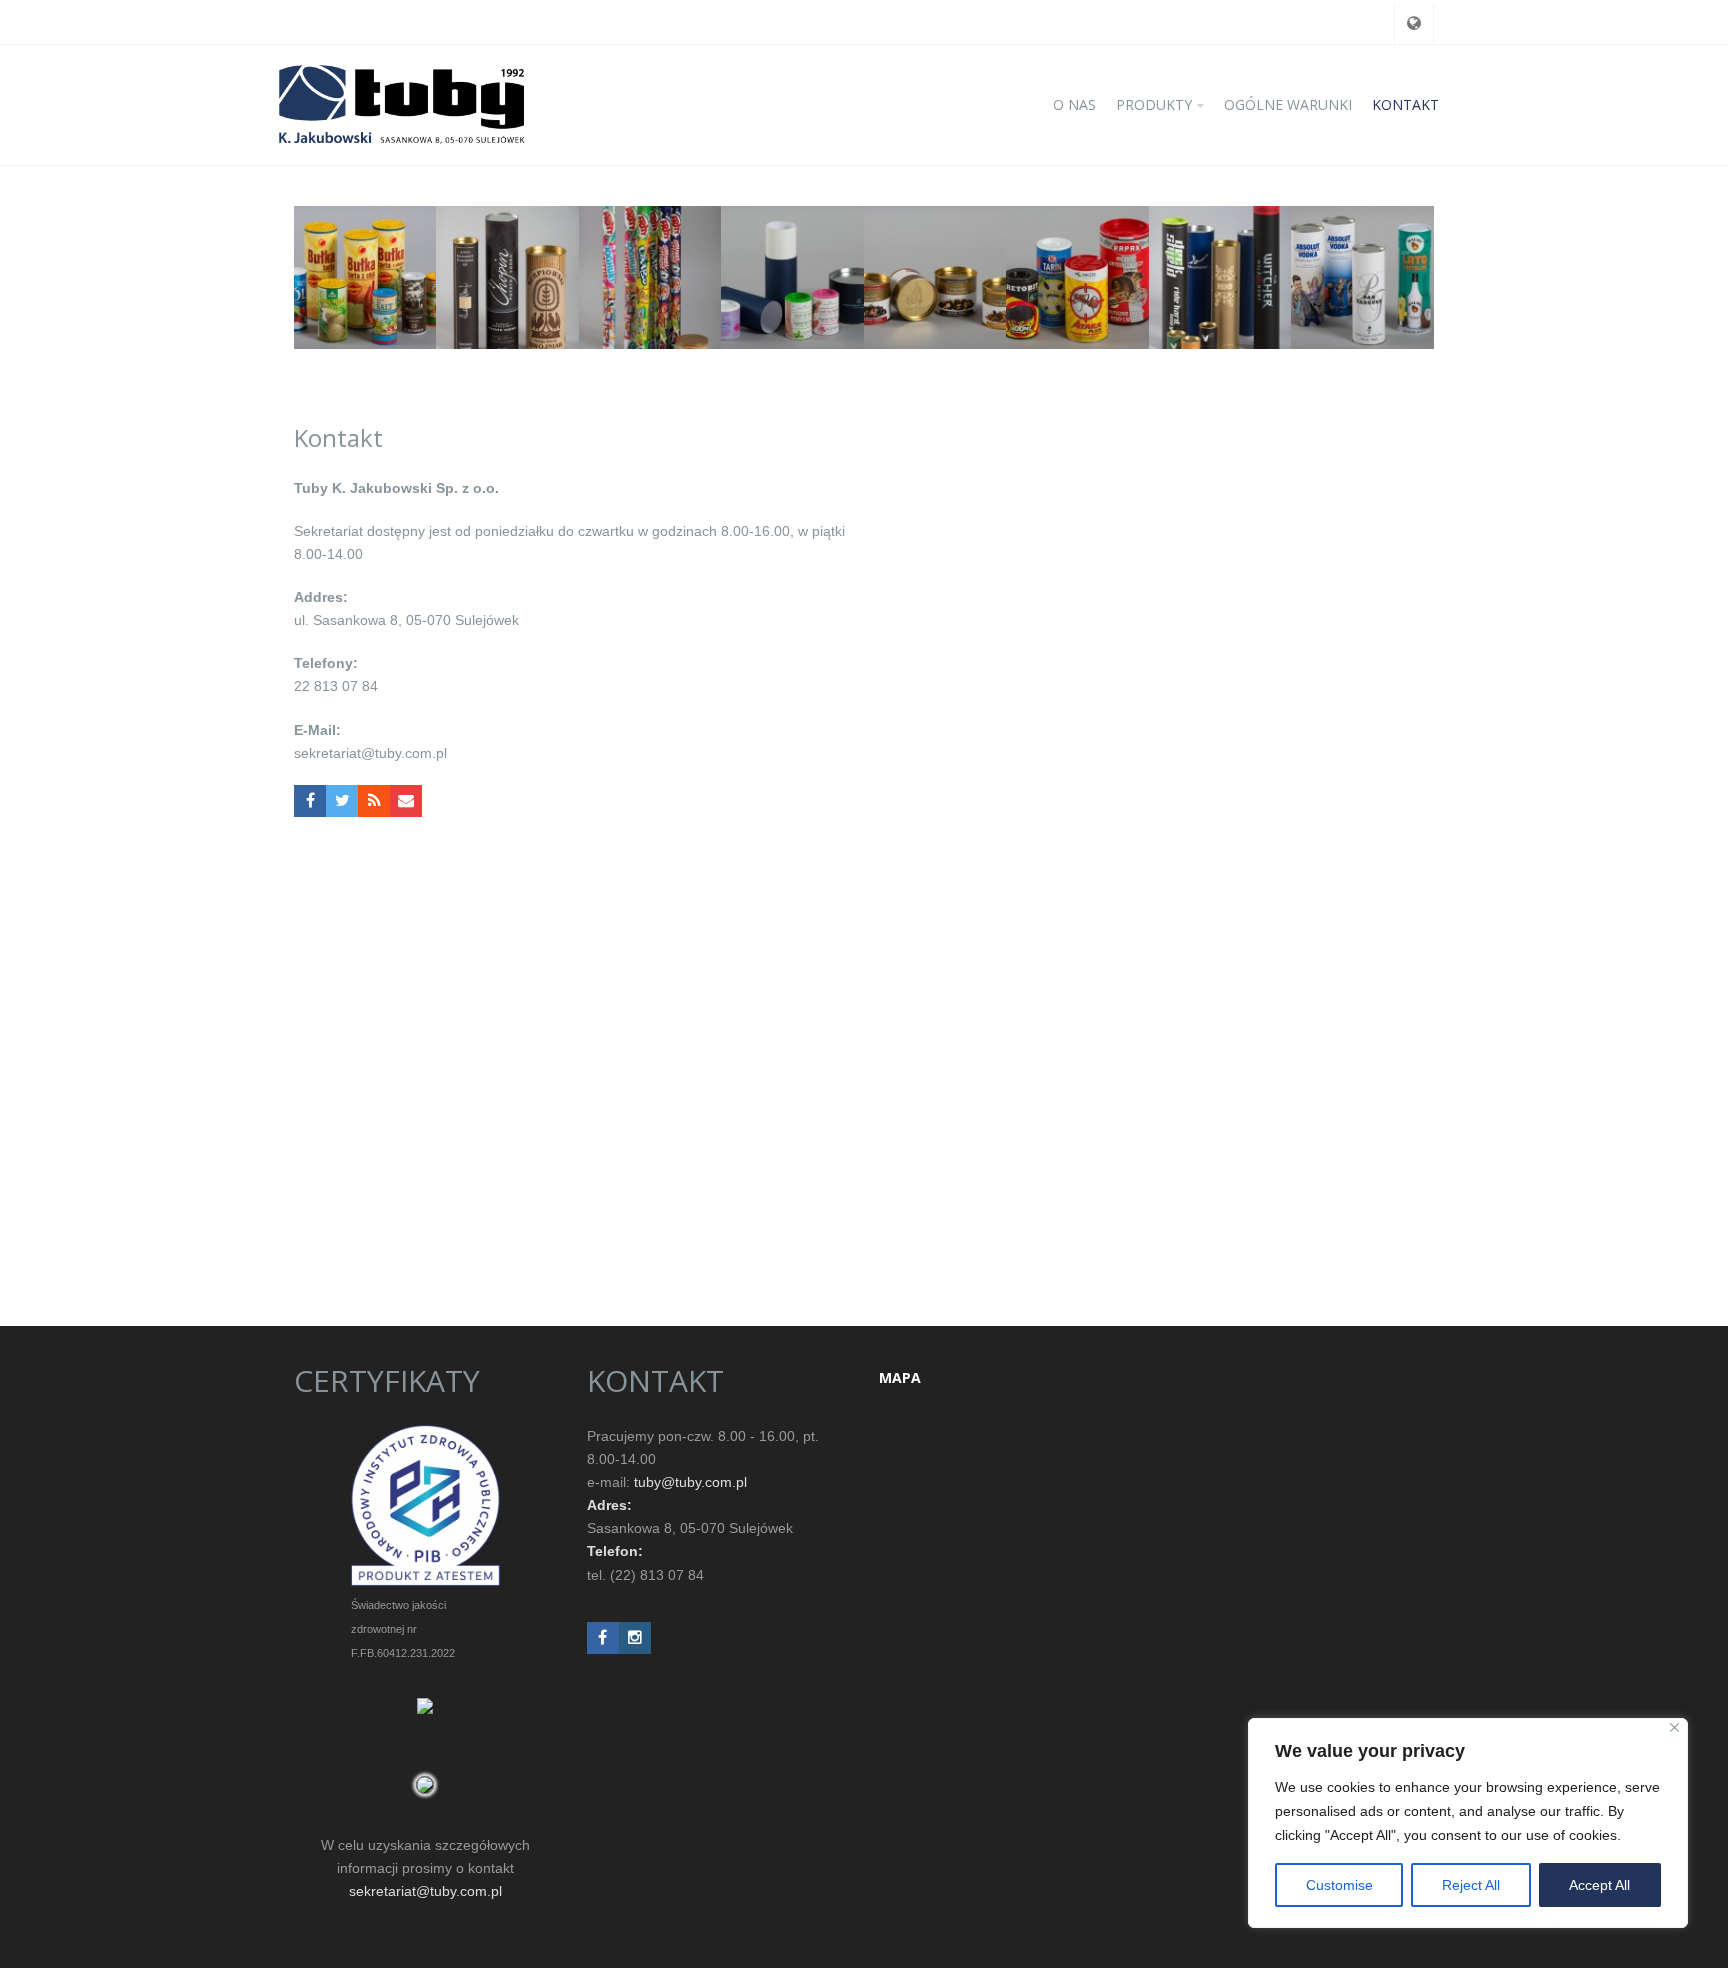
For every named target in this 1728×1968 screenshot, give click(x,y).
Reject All (1471, 1885)
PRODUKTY (1154, 104)
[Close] (1674, 1727)
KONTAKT (1405, 104)
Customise (1339, 1885)
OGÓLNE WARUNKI (1288, 104)
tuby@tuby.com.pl (690, 1482)
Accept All (1599, 1885)
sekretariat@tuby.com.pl (425, 1891)
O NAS (1074, 104)
